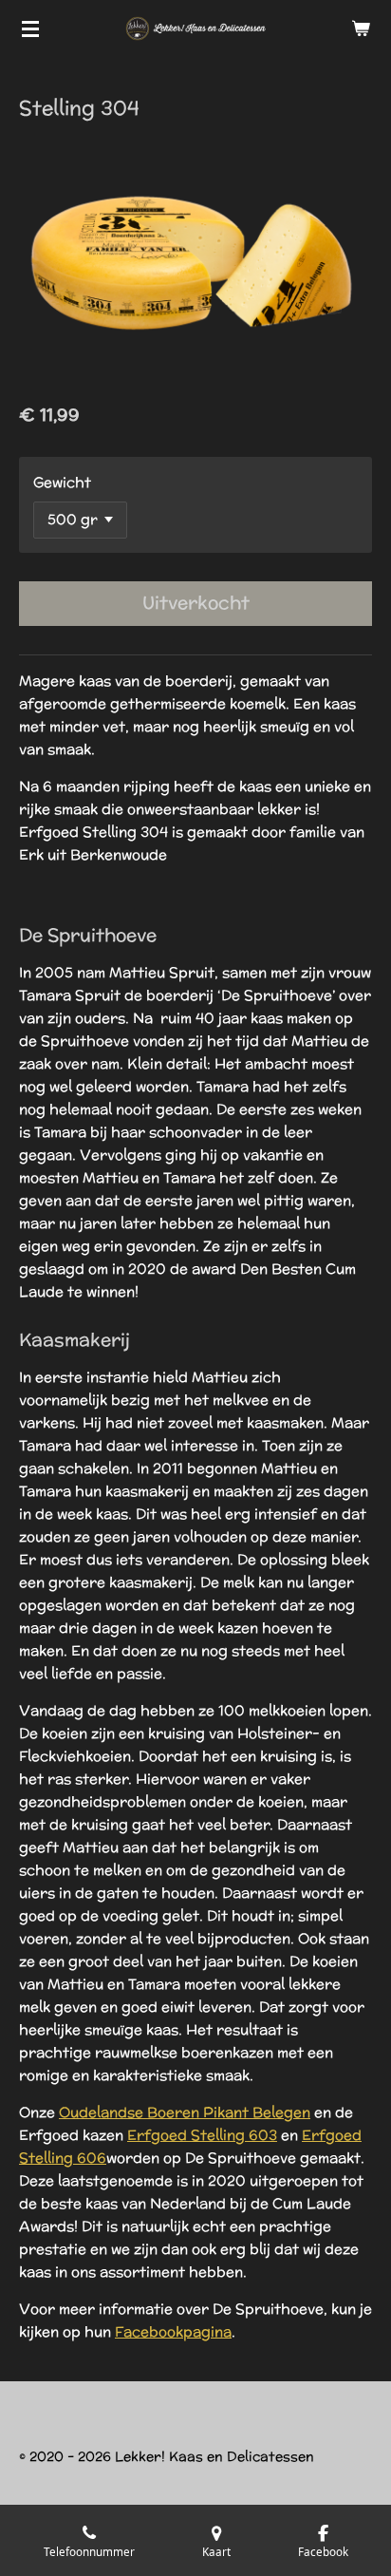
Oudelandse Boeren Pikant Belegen (185, 2112)
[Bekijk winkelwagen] (361, 28)
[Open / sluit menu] (30, 28)
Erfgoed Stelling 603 (202, 2135)
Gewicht (62, 482)
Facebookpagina (173, 2331)
